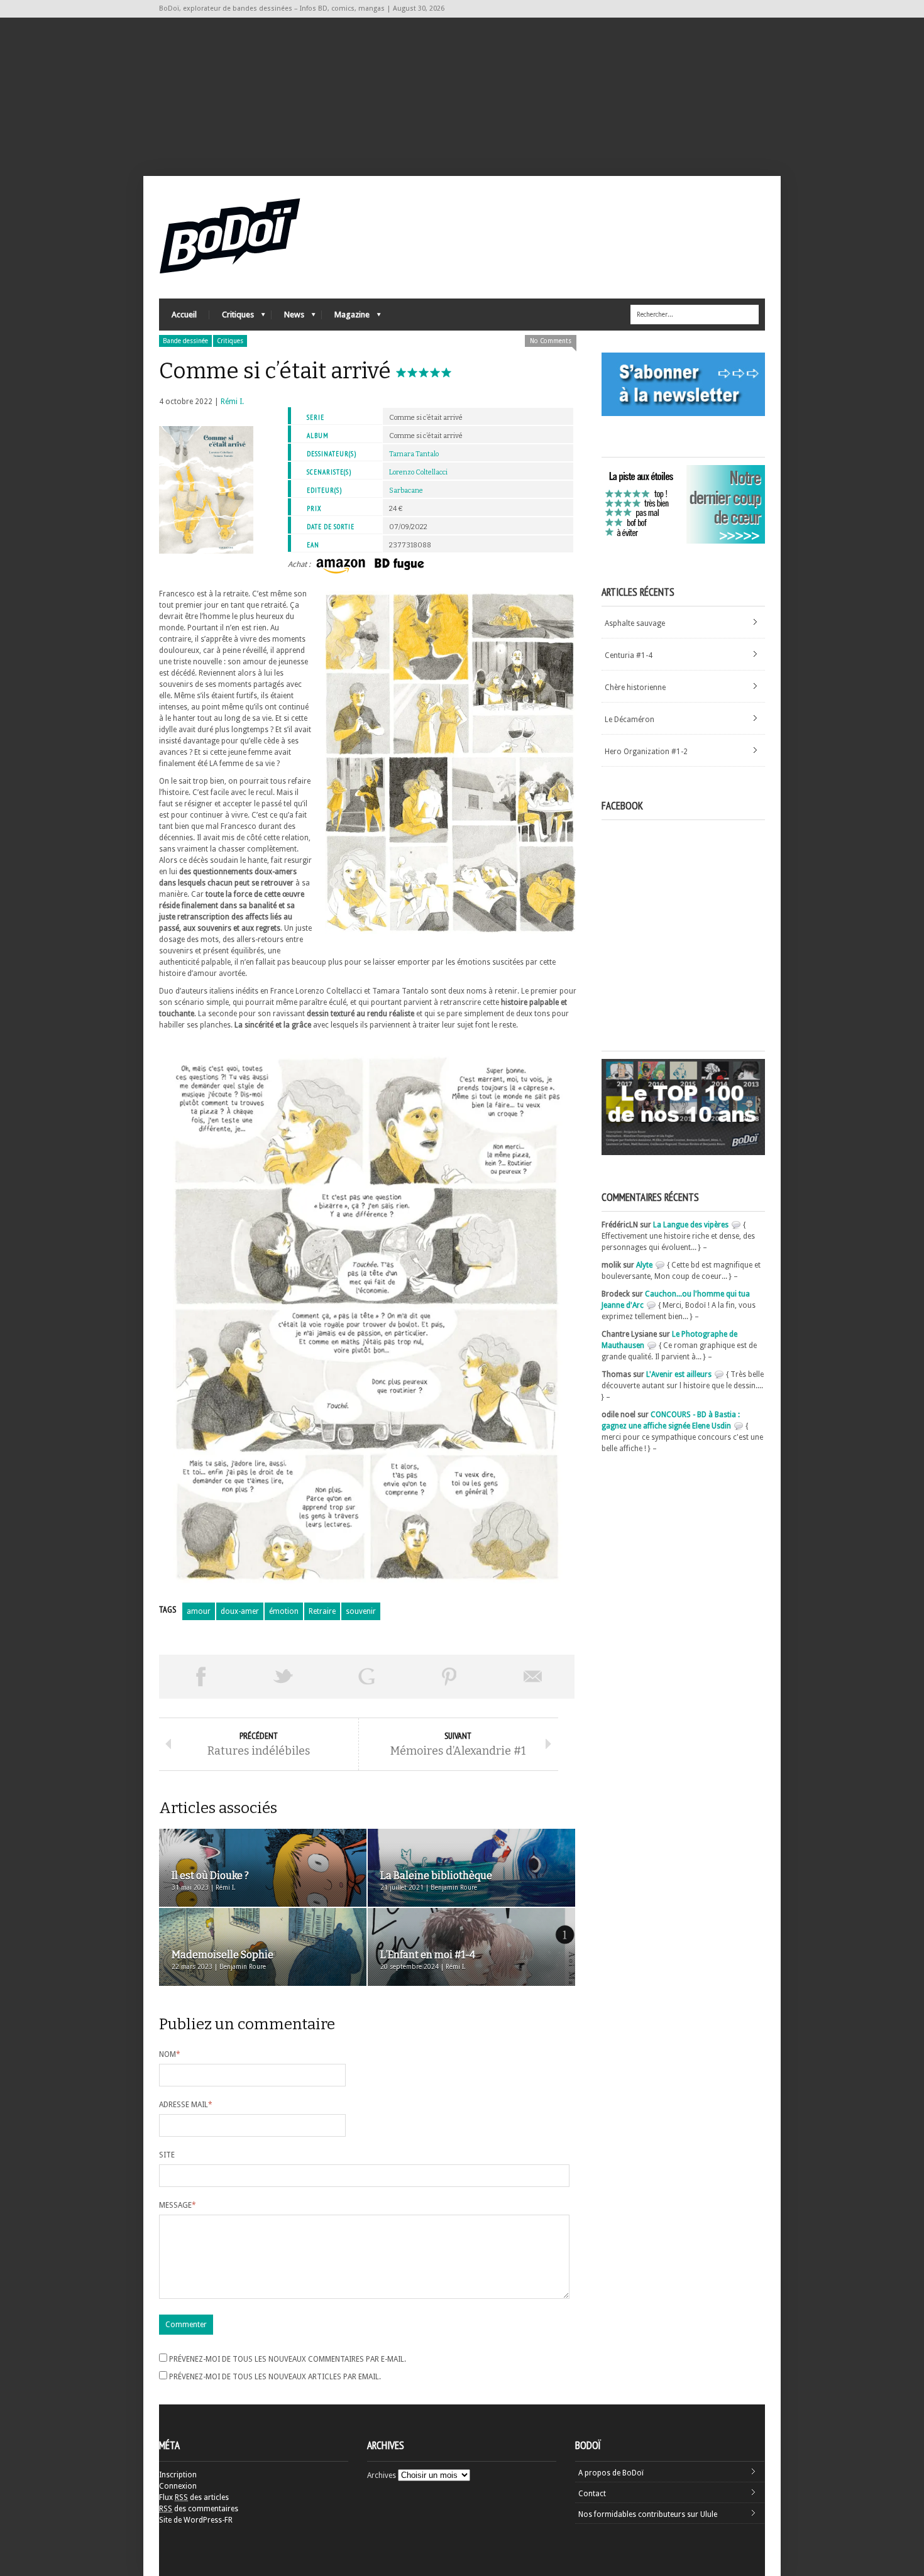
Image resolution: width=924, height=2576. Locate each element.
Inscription (178, 2475)
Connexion (178, 2486)
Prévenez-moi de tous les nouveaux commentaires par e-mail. (288, 2359)
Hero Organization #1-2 (646, 752)
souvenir (361, 1611)
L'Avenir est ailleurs (679, 1374)
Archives (382, 2475)
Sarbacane (406, 491)
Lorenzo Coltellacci (418, 472)
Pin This (449, 1677)
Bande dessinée (185, 341)
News (288, 318)
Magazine (346, 318)
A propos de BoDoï (611, 2473)
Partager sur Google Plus (366, 1677)
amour (199, 1611)
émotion (284, 1611)
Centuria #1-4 (629, 655)
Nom (170, 2054)
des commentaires (199, 2509)
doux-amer (240, 1611)
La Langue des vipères (691, 1225)
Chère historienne (635, 688)
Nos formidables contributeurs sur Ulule (648, 2514)
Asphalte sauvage (635, 623)
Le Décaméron (630, 720)
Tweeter (283, 1677)
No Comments (551, 341)
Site (167, 2155)
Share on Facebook (201, 1677)
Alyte (644, 1265)
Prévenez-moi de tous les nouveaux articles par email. (275, 2377)
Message (178, 2205)
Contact (592, 2494)
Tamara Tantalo (414, 454)
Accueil (184, 315)
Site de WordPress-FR (196, 2520)
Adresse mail (186, 2105)
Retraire (322, 1611)
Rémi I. (232, 402)
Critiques (232, 318)
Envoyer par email (533, 1677)
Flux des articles (194, 2497)
